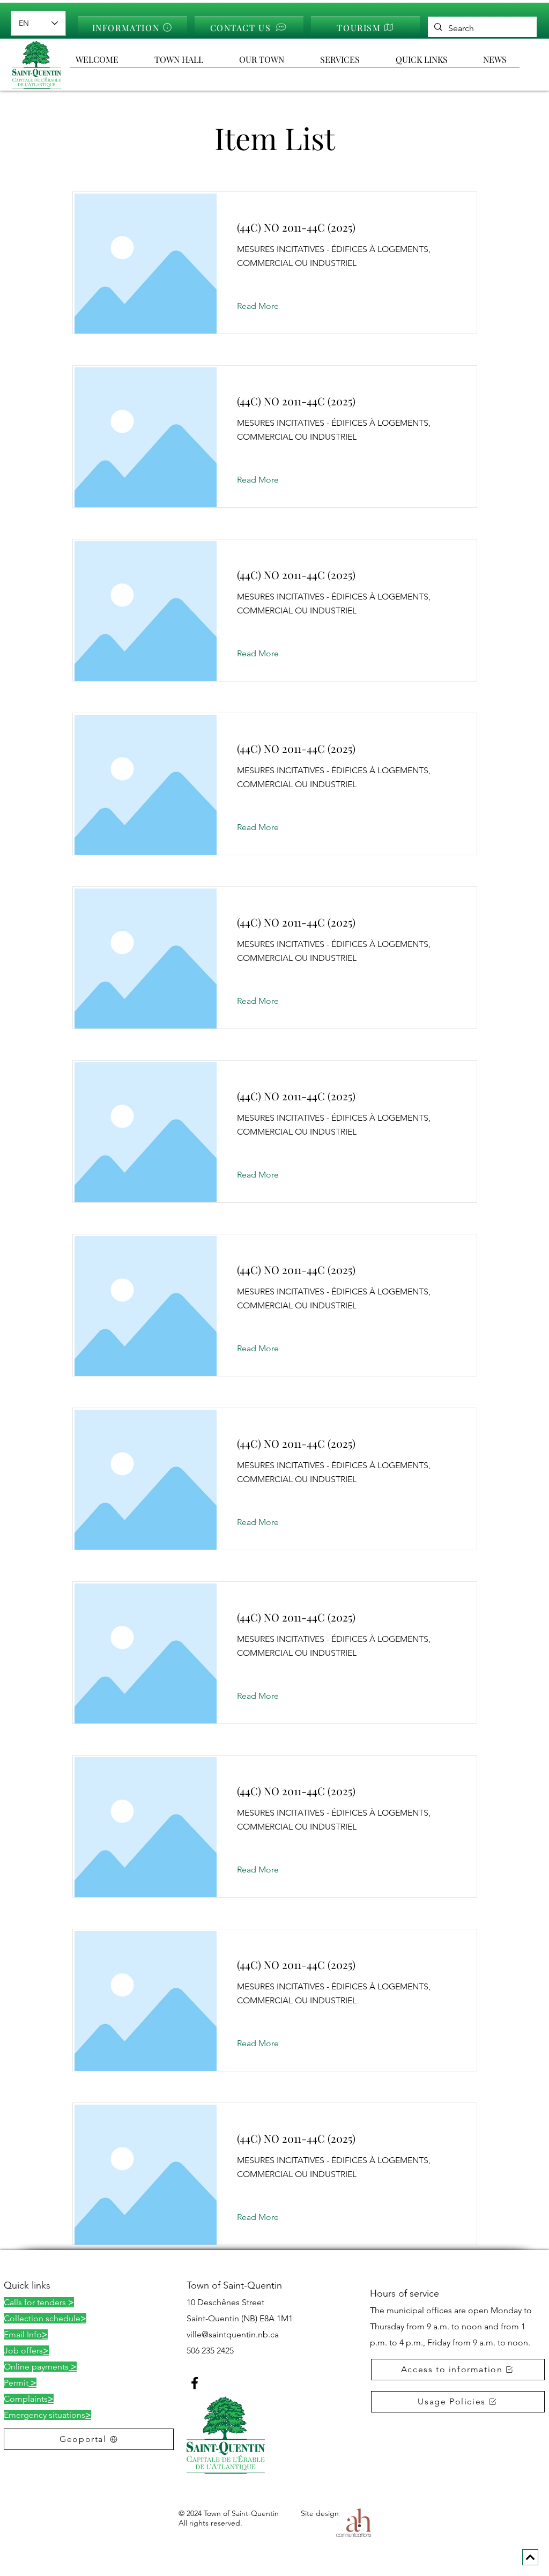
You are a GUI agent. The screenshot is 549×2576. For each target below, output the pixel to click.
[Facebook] (195, 2383)
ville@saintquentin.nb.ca (233, 2334)
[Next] (530, 2557)
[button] (434, 60)
